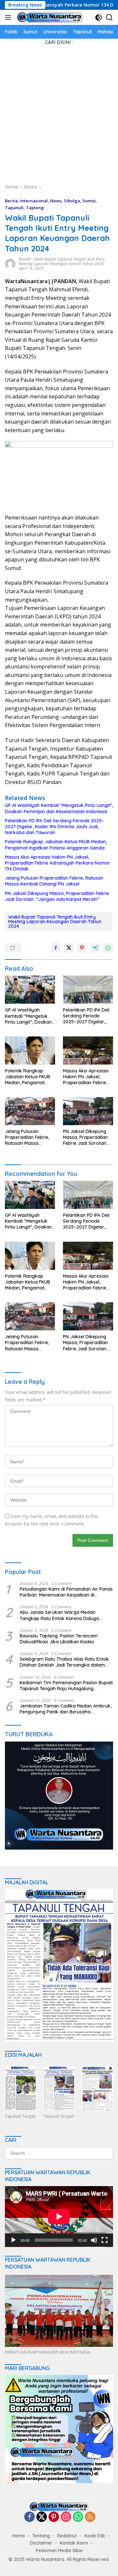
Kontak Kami (74, 2543)
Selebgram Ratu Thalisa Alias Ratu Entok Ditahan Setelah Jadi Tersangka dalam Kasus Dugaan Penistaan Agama (64, 1662)
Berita (11, 201)
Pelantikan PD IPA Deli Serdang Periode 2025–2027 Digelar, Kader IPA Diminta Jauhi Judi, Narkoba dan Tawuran (55, 827)
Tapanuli (14, 208)
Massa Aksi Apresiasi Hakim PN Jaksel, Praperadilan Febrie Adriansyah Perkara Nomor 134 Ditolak (58, 863)
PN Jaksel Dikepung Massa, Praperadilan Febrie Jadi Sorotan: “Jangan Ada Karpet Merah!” (57, 896)
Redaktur (67, 2536)
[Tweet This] (69, 948)
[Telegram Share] (95, 948)
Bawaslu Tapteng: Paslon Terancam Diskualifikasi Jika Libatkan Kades (59, 1639)
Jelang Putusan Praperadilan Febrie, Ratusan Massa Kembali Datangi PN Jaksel (54, 881)
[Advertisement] (59, 115)
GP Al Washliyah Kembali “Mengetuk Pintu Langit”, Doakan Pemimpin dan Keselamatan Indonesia (59, 808)
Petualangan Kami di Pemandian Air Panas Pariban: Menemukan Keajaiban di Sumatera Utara (66, 1592)
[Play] (13, 2240)
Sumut (89, 201)
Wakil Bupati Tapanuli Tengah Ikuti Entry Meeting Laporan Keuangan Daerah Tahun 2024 (62, 261)
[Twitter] (42, 2517)
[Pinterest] (54, 2517)
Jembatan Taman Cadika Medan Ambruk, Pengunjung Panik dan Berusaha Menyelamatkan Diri (66, 1709)
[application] (59, 2217)
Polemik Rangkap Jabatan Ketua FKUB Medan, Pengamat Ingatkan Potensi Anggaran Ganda (56, 845)
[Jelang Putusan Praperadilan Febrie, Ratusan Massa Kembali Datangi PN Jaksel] (30, 1111)
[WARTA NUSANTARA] (49, 17)
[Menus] (9, 17)
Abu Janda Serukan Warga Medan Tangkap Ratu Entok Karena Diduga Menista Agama (59, 1615)
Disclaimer (41, 2543)
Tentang (41, 2536)
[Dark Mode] (98, 18)
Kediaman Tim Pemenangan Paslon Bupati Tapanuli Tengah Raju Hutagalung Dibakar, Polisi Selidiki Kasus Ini (66, 1686)
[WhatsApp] (78, 2517)
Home (19, 2536)
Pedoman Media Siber (60, 2550)
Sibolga (72, 201)
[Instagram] (66, 2517)
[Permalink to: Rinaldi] (10, 263)
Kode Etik (95, 2536)
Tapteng (35, 208)
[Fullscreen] (105, 2240)
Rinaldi (25, 259)
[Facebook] (29, 2517)
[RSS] (90, 2517)
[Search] (109, 18)
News (56, 201)
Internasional (34, 201)
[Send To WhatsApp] (108, 948)
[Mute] (94, 2240)
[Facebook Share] (56, 948)
